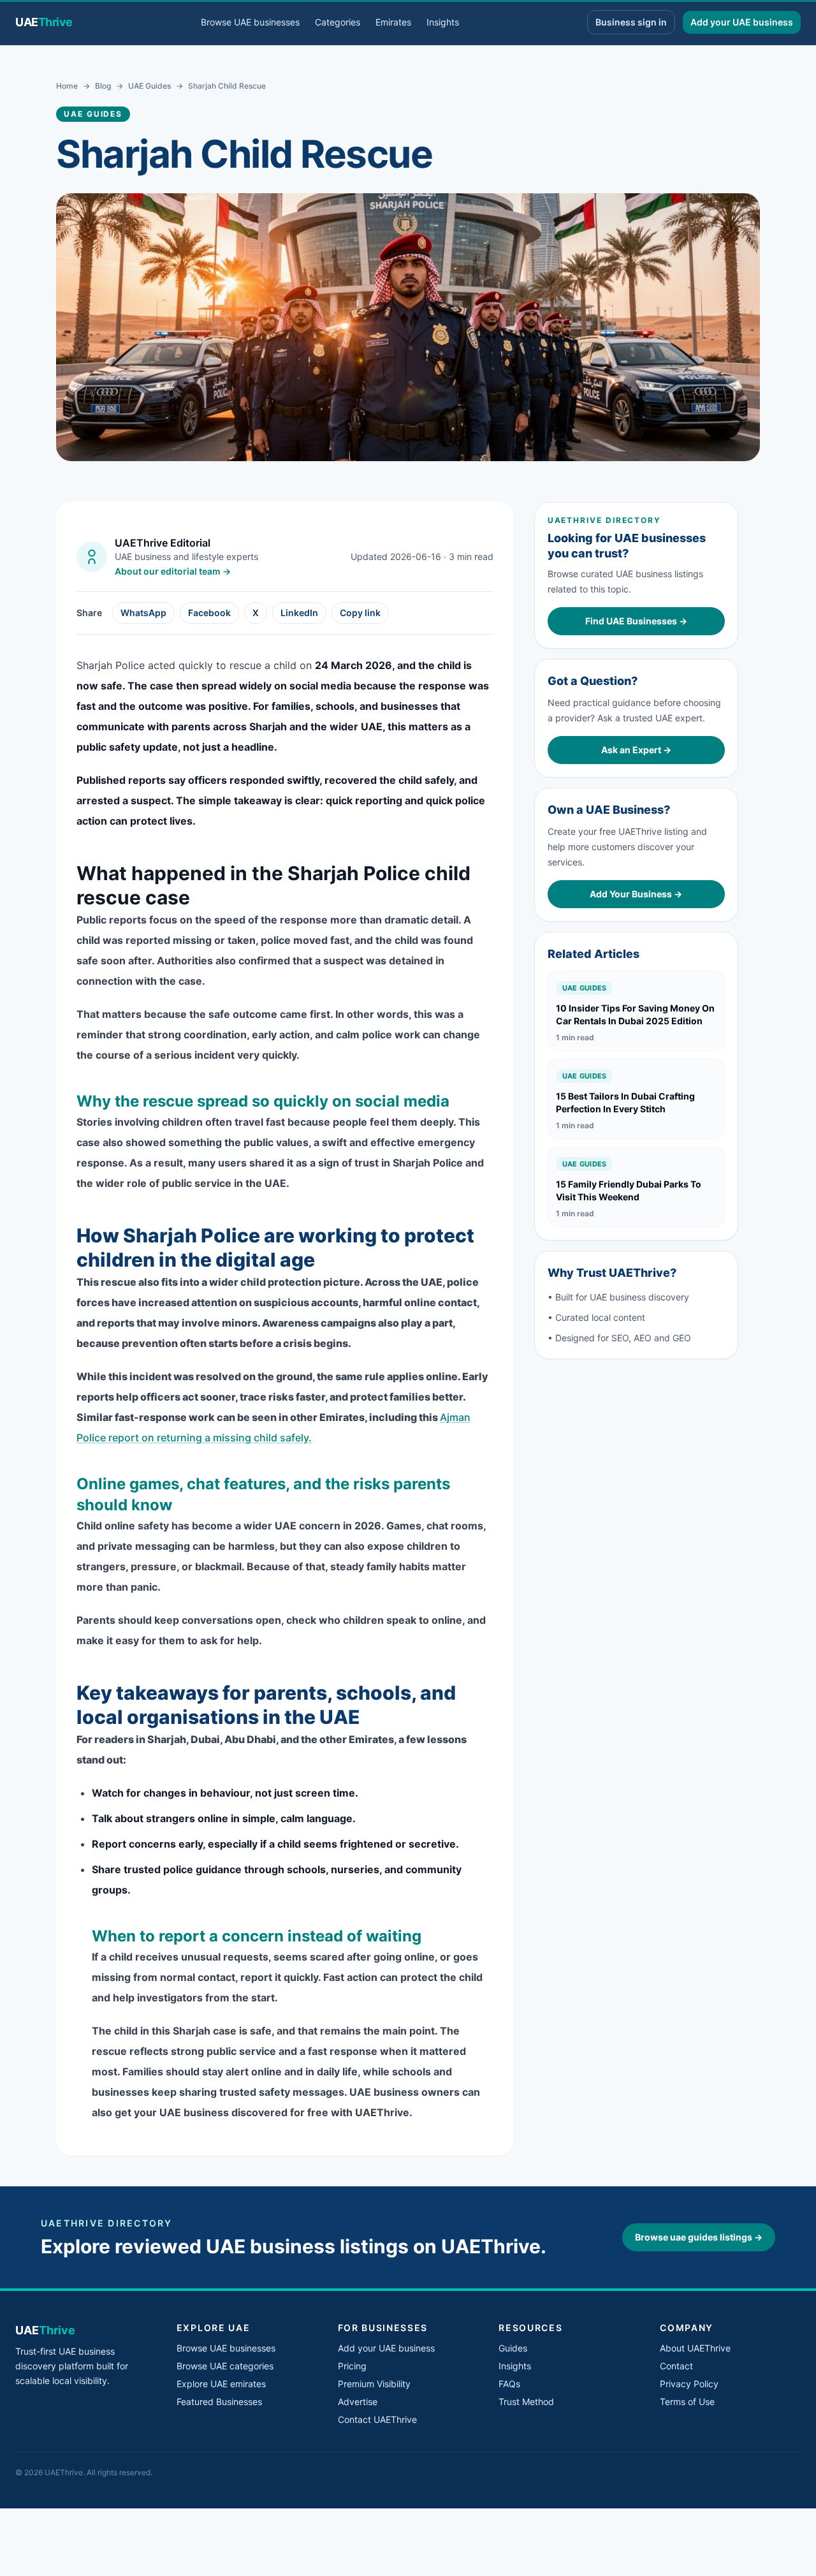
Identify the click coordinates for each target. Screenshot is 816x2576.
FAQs (509, 2384)
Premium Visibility (374, 2384)
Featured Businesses (219, 2402)
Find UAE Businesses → (636, 621)
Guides (513, 2348)
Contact (676, 2366)
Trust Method (526, 2402)
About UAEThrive (695, 2348)
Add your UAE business (742, 22)
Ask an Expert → (636, 750)
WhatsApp (143, 613)
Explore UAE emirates (221, 2384)
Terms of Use (687, 2402)
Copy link (360, 613)
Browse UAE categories (225, 2366)
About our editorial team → (173, 571)
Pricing (352, 2366)
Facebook (209, 613)
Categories (338, 22)
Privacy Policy (689, 2384)
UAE (44, 22)
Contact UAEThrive (377, 2419)
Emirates (393, 22)
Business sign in (631, 22)
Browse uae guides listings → (699, 2237)
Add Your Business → (636, 894)
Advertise (358, 2402)
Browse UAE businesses (250, 22)
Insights (443, 22)
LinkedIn (299, 613)
